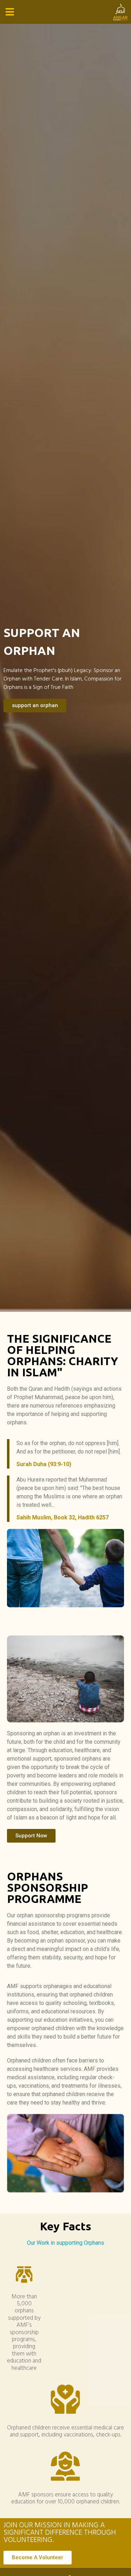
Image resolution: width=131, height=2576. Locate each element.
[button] (10, 12)
